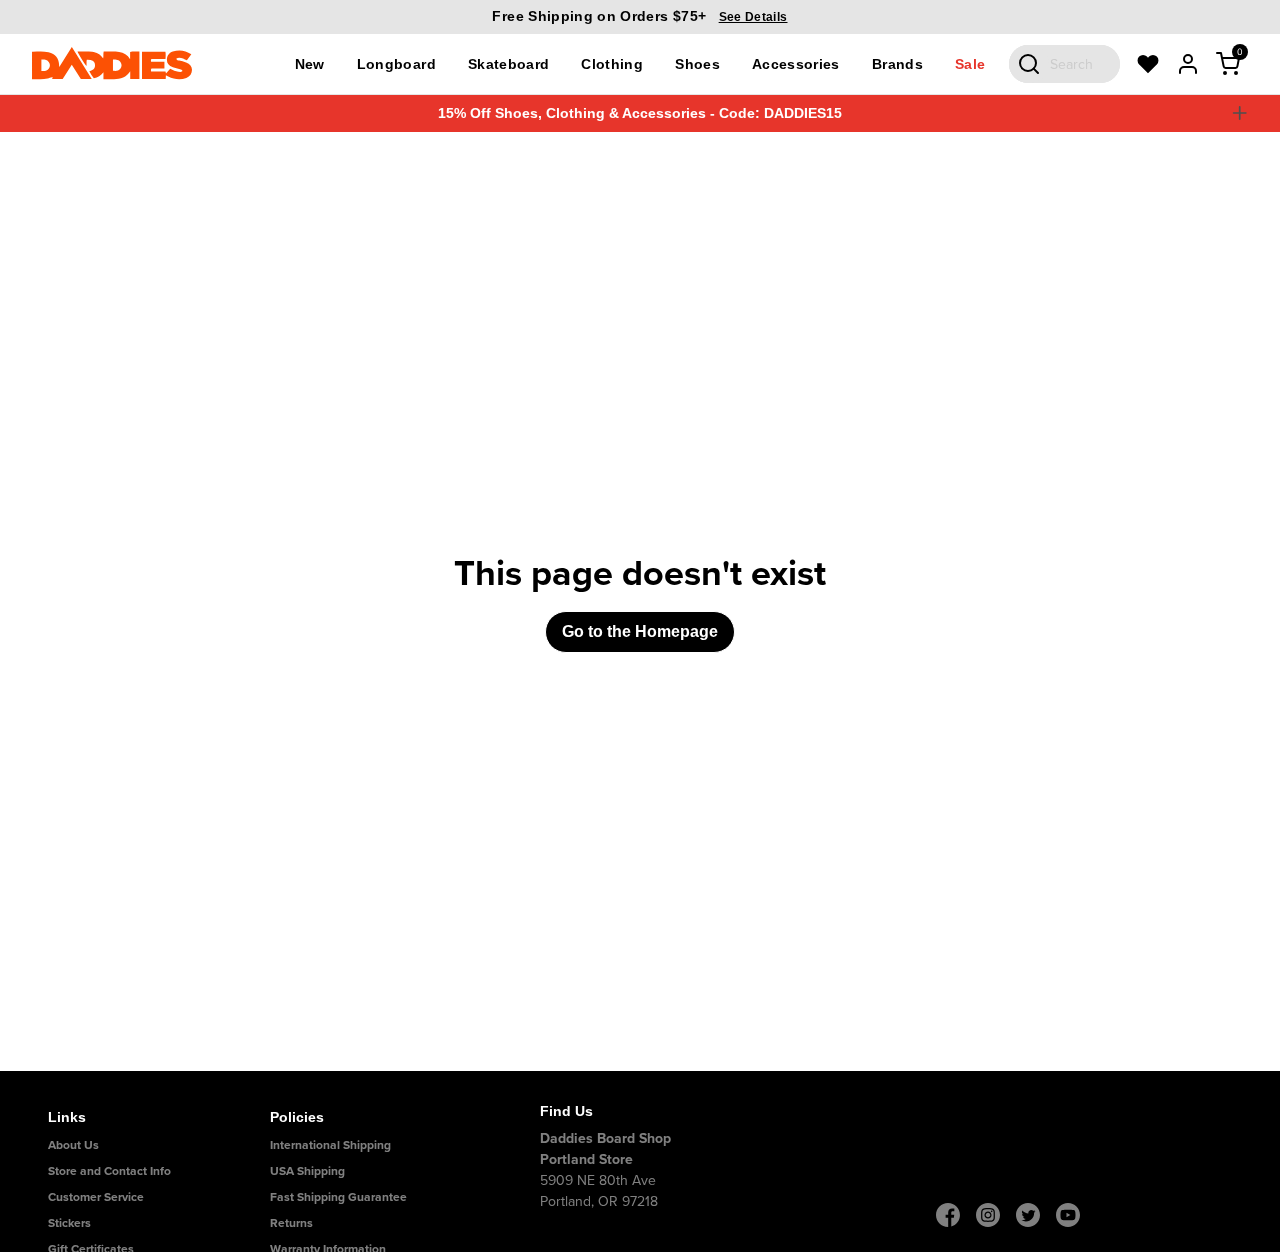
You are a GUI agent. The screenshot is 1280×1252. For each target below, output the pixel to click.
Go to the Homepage (640, 631)
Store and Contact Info (109, 1170)
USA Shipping (307, 1170)
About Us (73, 1144)
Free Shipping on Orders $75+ (639, 16)
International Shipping (330, 1144)
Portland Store (586, 1159)
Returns (291, 1222)
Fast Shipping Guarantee (338, 1196)
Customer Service (96, 1196)
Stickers (69, 1222)
